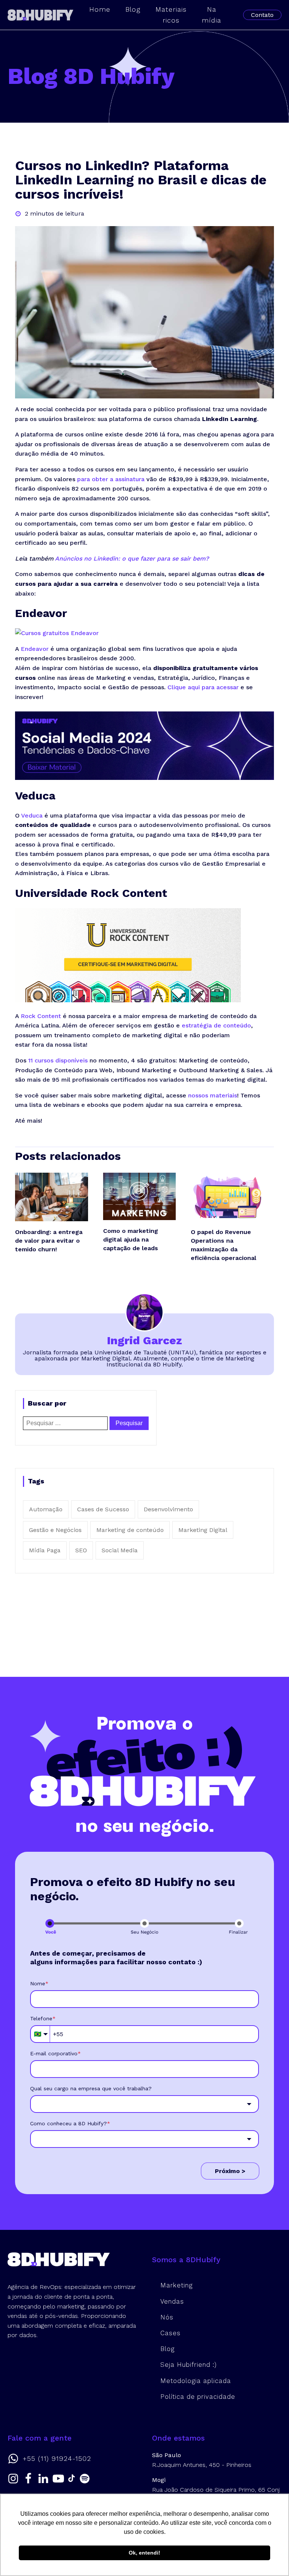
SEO (81, 1550)
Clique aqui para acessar (203, 687)
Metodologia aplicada (196, 2381)
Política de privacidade (198, 2397)
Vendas (172, 2301)
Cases (170, 2333)
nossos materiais (213, 1095)
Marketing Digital (203, 1530)
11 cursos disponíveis (58, 1060)
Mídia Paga (45, 1550)
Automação (46, 1509)
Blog (167, 2349)
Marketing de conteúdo (130, 1530)
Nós (167, 2317)
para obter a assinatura (111, 479)
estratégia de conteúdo (216, 1025)
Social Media (120, 1550)
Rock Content (41, 1016)
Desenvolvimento (168, 1509)
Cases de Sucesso (103, 1509)
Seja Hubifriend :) (189, 2365)
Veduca (32, 815)
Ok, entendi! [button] (144, 2553)
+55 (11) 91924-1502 (57, 2459)
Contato (262, 15)
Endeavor (35, 649)
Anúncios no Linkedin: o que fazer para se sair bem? (132, 559)
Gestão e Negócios (55, 1530)
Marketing (176, 2285)
